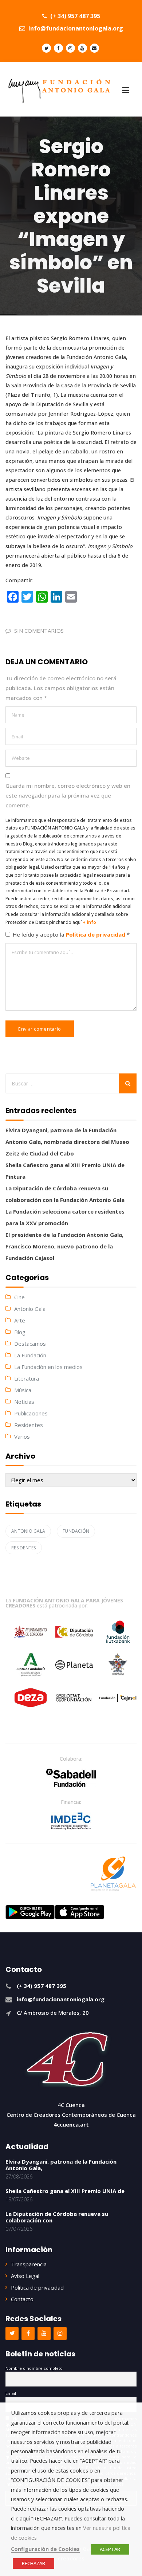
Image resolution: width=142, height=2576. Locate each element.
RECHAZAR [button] (33, 2563)
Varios (22, 1436)
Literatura (27, 1378)
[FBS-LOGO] (71, 1778)
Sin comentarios (39, 631)
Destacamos (30, 1344)
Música (23, 1390)
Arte (20, 1320)
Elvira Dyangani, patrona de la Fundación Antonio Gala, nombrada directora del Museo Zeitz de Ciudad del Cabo (67, 1142)
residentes (24, 1548)
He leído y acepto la (71, 934)
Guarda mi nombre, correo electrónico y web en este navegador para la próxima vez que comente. (68, 795)
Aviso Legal (25, 2276)
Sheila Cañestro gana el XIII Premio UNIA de (65, 2191)
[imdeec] (71, 1821)
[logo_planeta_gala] (113, 1874)
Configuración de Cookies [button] (45, 2549)
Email (11, 2393)
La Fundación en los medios (48, 1367)
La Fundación (30, 1355)
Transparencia (29, 2264)
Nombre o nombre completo (34, 2368)
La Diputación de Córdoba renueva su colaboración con (57, 2217)
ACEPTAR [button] (110, 2549)
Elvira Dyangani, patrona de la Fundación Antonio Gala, (61, 2165)
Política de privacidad (96, 934)
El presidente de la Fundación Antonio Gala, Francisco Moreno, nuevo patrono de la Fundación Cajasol (64, 1246)
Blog (20, 1332)
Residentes (29, 1425)
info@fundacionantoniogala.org (75, 28)
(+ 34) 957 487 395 (74, 16)
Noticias (24, 1402)
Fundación (76, 1531)
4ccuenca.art (71, 2124)
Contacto (22, 2299)
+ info (89, 922)
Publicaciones (31, 1413)
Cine (19, 1297)
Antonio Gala (30, 1309)
